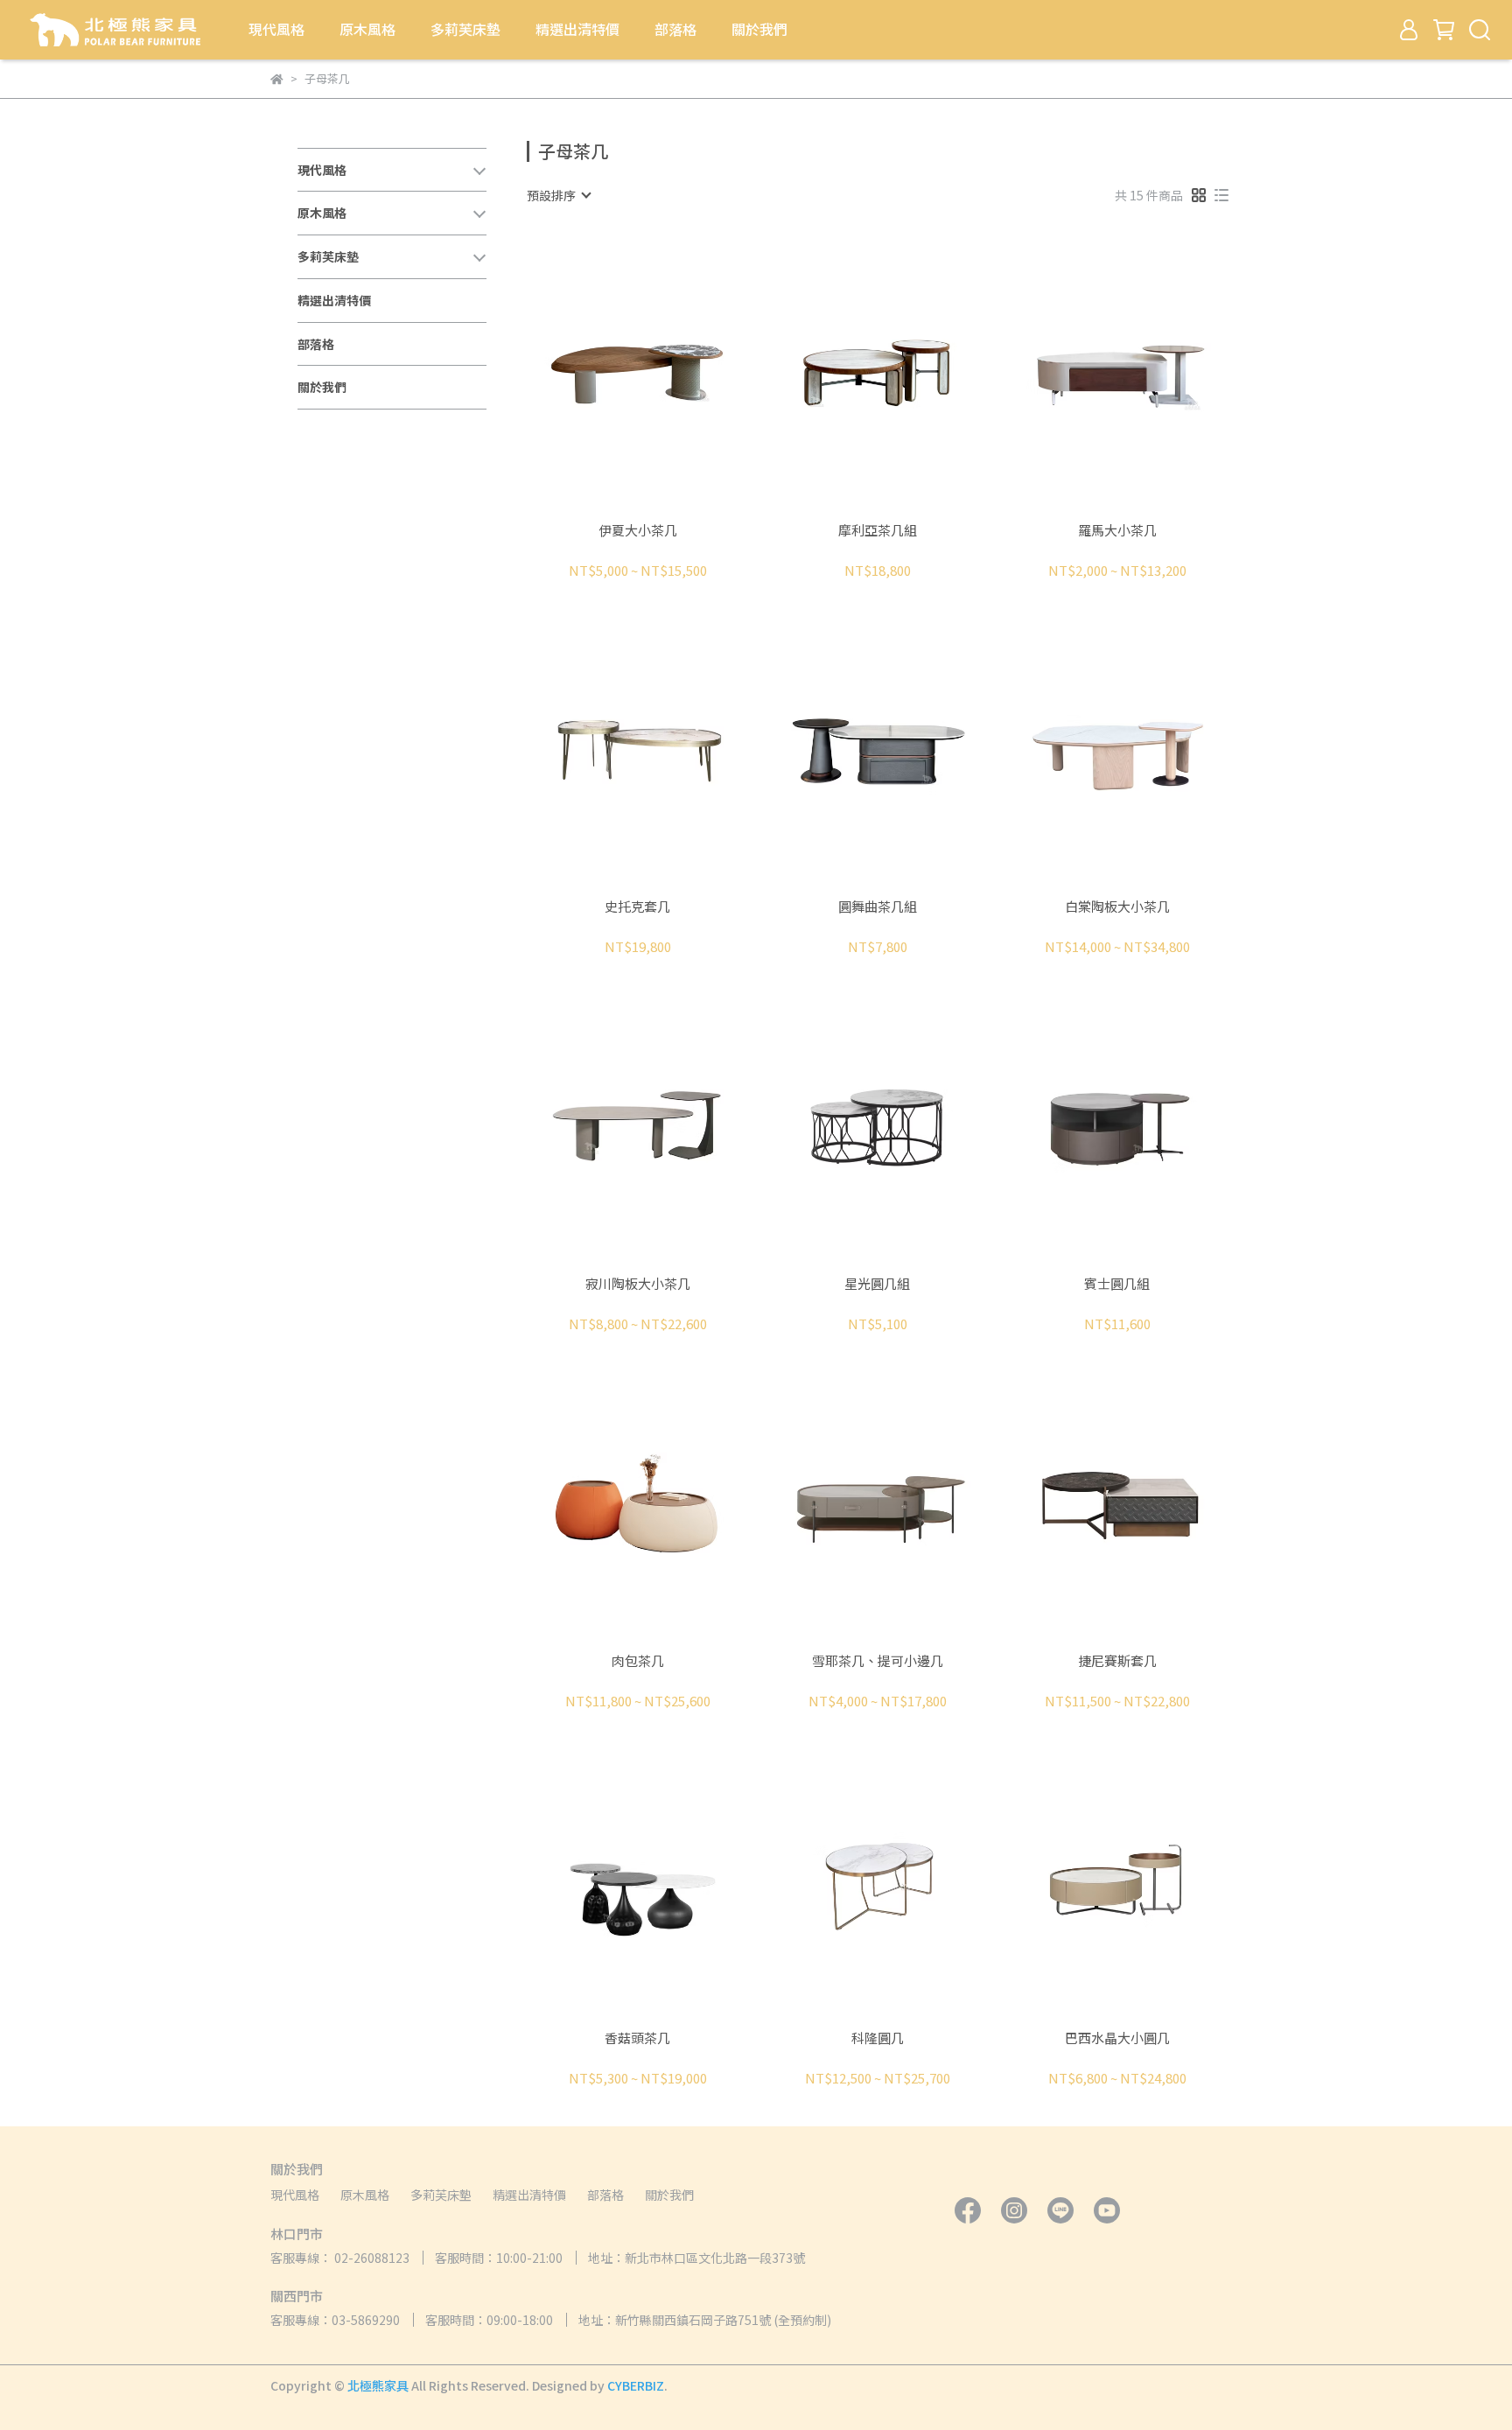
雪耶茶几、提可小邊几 (878, 1661)
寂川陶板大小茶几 (638, 1284)
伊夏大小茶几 (638, 531)
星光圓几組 (877, 1284)
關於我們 (759, 29)
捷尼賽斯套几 (1117, 1661)
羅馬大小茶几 (1117, 531)
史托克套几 (637, 907)
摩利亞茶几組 (878, 531)
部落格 (675, 29)
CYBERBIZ (636, 2385)
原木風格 (367, 29)
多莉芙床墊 (465, 29)
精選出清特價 (577, 29)
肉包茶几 (638, 1661)
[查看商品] (613, 371)
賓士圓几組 (1117, 1284)
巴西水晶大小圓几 (1117, 2038)
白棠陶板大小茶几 (1117, 907)
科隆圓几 (878, 2038)
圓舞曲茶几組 (878, 907)
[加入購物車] (663, 371)
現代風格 (276, 29)
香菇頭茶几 (637, 2038)
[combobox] (558, 195)
